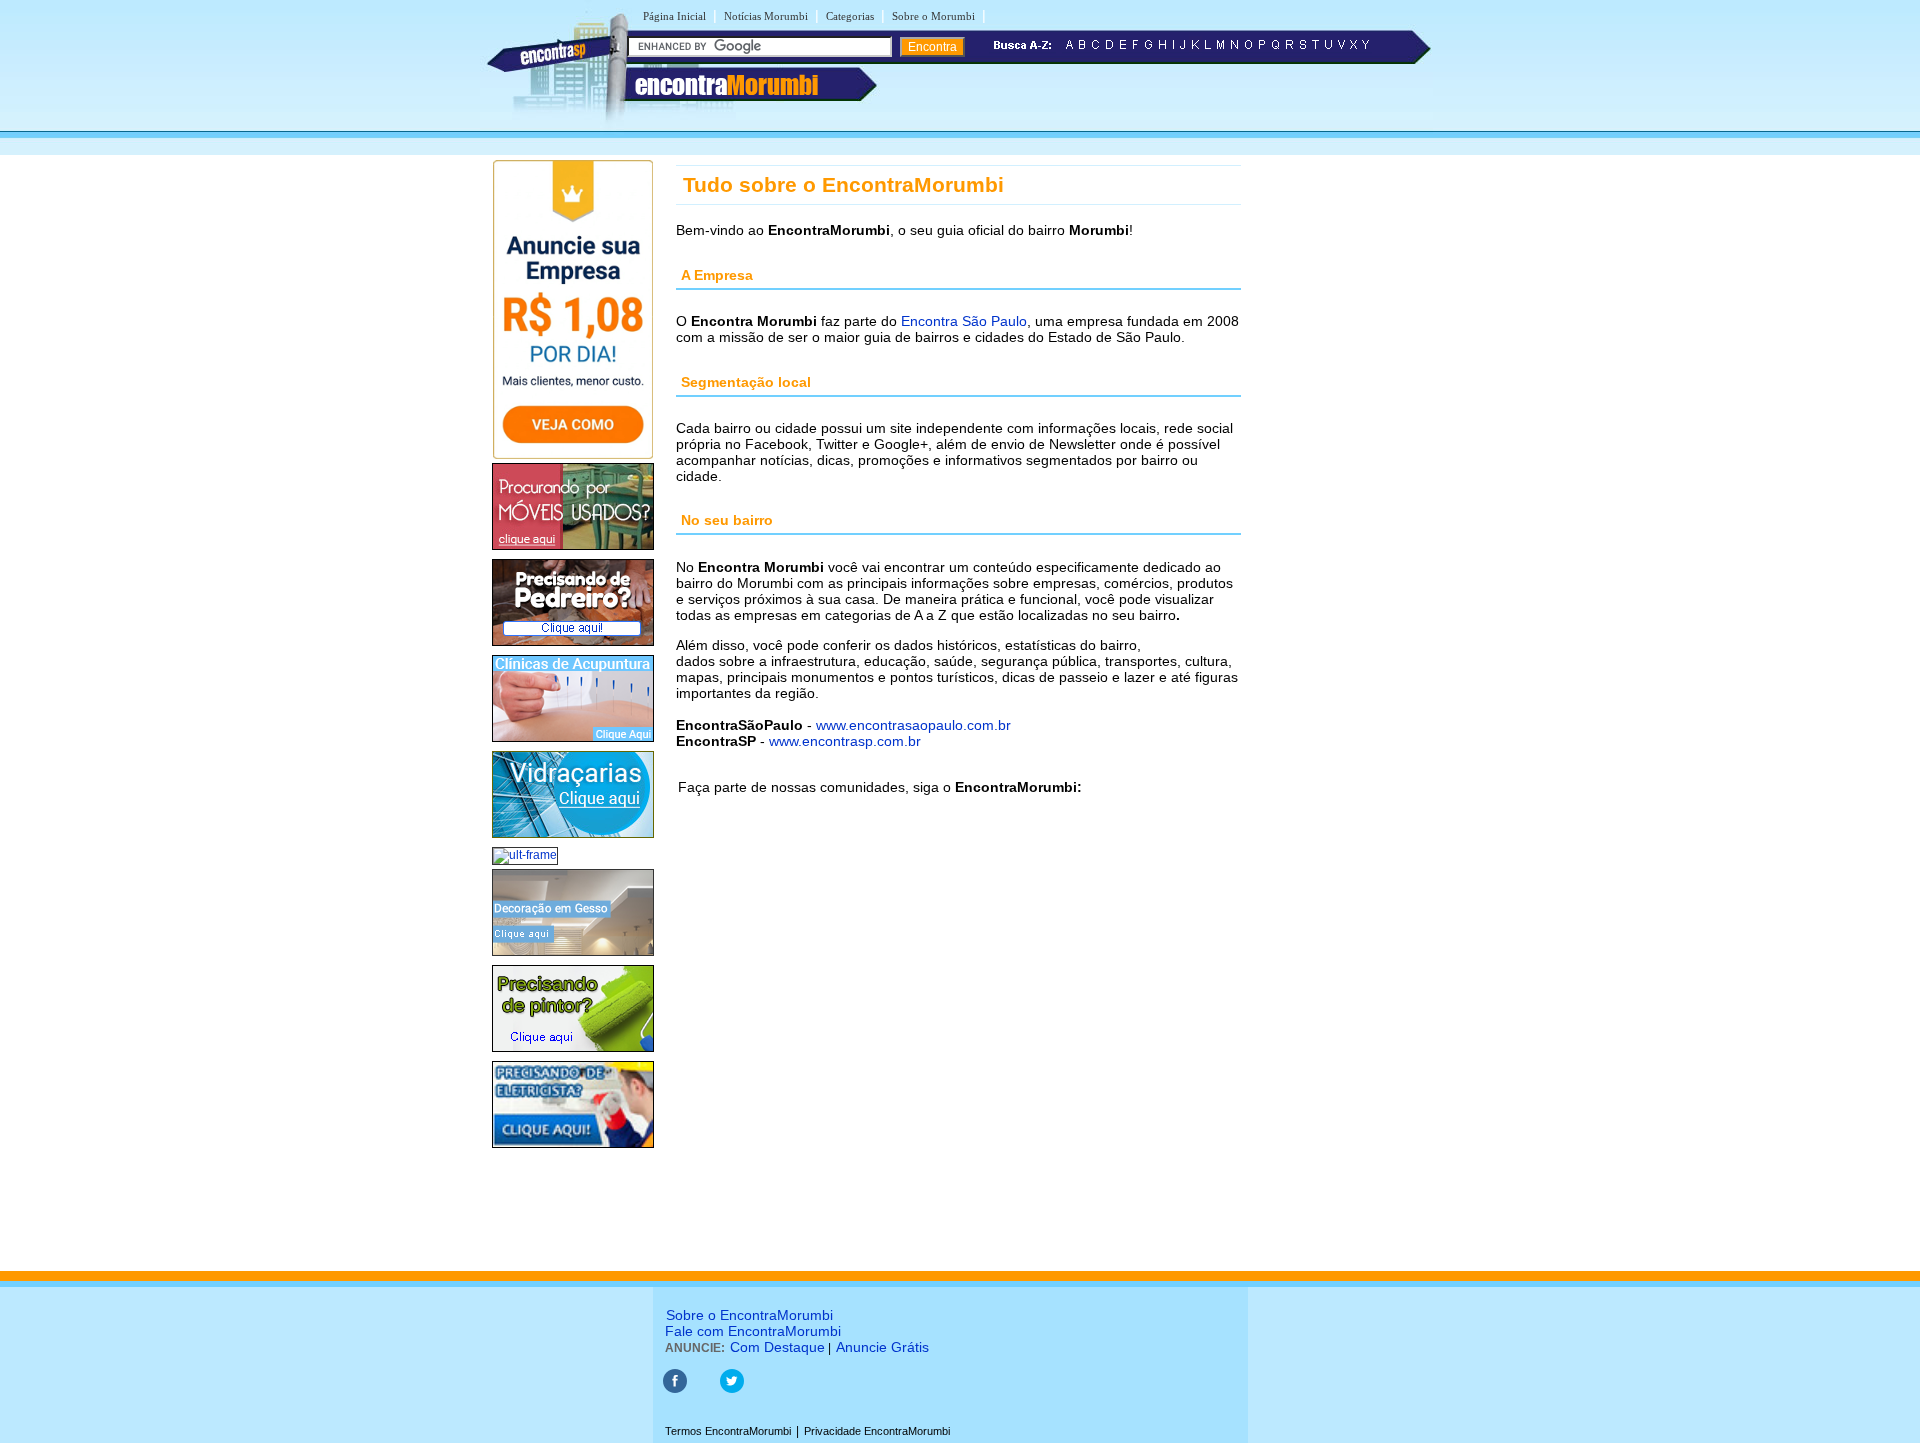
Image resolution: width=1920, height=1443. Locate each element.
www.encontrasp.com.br (845, 741)
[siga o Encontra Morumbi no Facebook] (675, 1389)
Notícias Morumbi (766, 16)
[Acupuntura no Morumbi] (573, 743)
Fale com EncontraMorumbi (753, 1331)
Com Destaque (777, 1347)
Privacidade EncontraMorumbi (877, 1431)
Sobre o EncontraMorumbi (749, 1315)
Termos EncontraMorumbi (728, 1431)
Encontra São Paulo (964, 321)
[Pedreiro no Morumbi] (573, 647)
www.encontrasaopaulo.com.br (913, 725)
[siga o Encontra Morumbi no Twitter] (732, 1389)
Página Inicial (674, 16)
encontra (726, 85)
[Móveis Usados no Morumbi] (573, 551)
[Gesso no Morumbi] (573, 957)
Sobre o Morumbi (933, 16)
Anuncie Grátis (882, 1347)
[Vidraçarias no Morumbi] (573, 839)
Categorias (850, 16)
